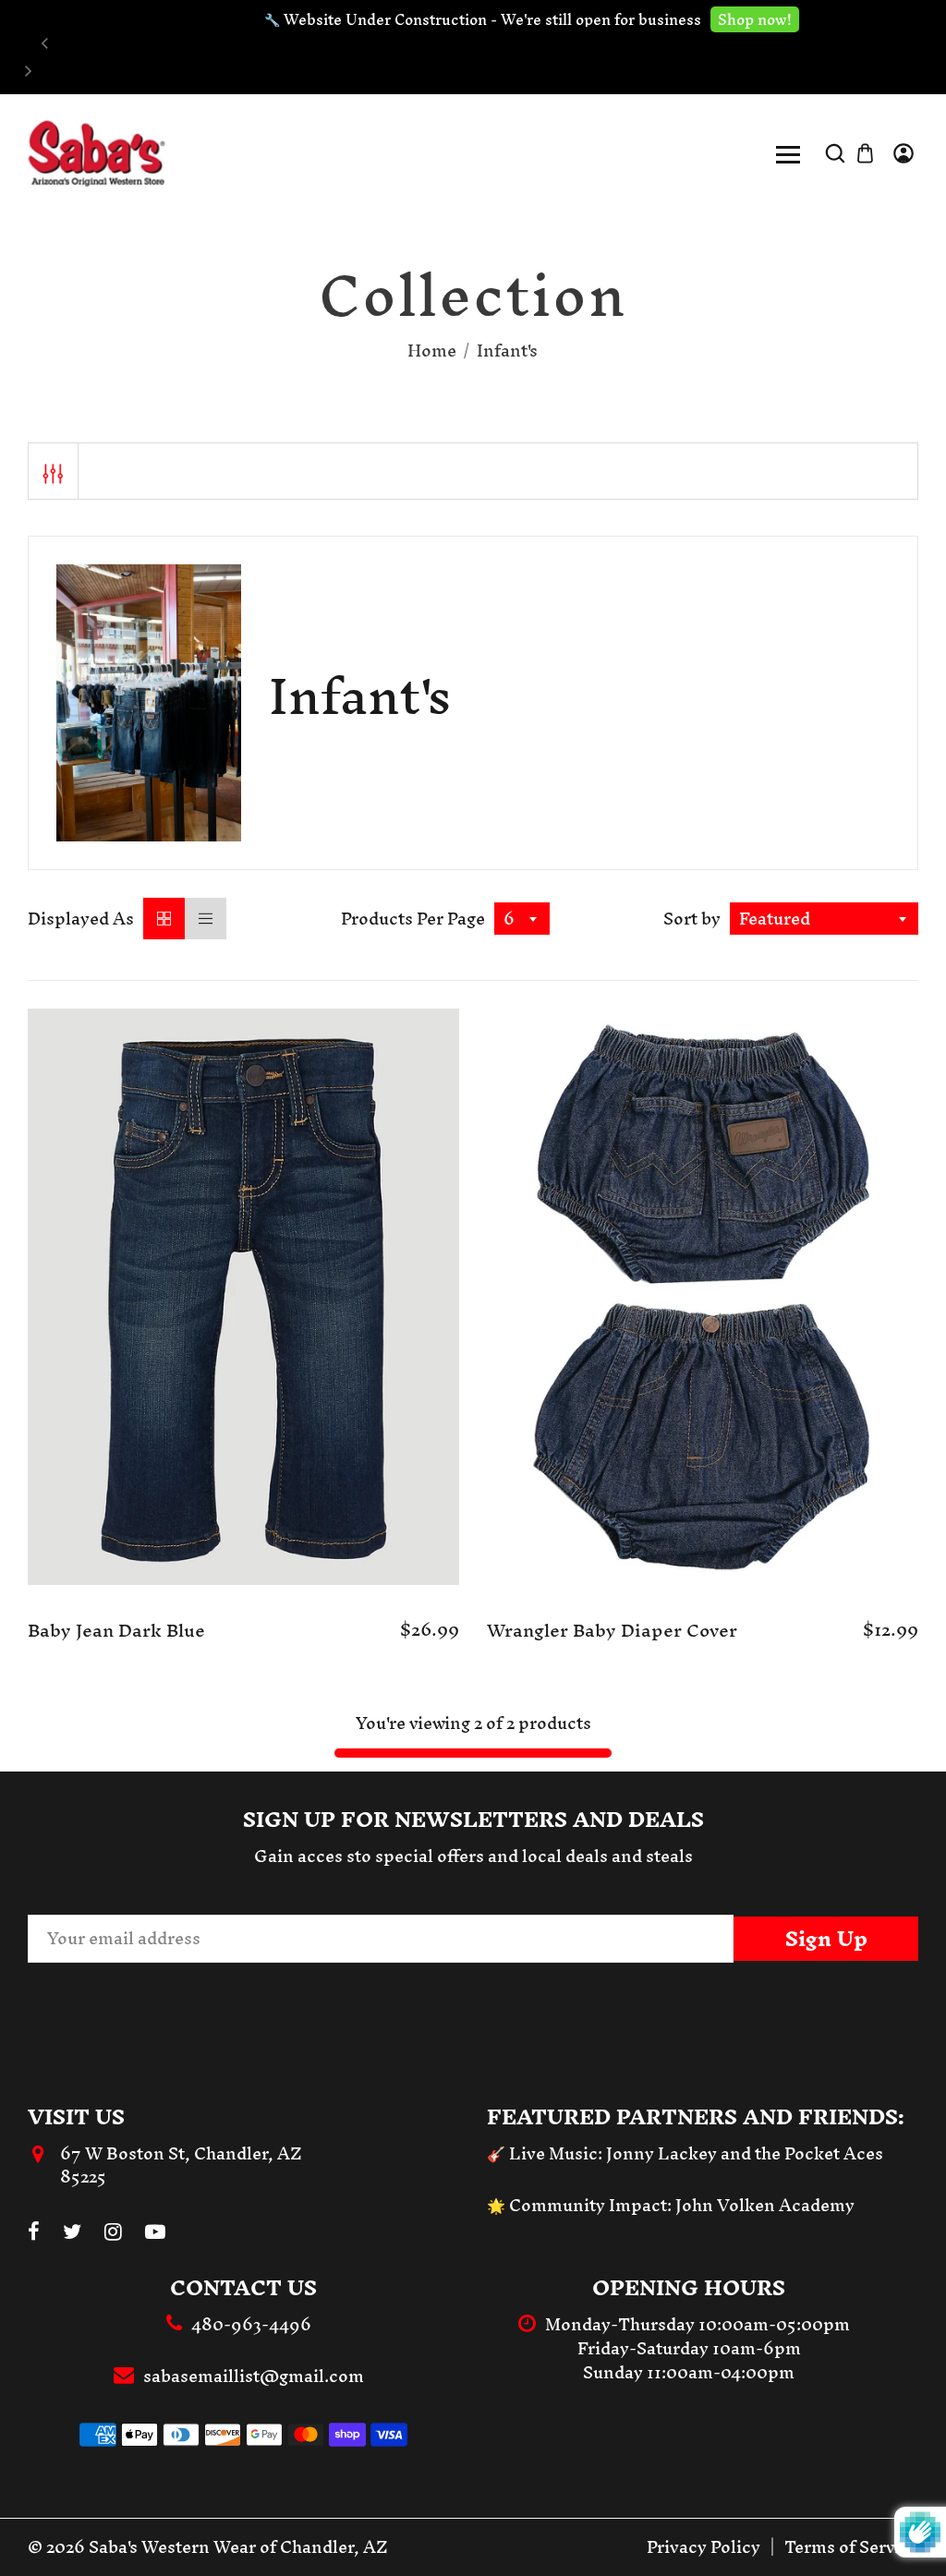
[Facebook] (34, 2233)
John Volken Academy (765, 2205)
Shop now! (697, 19)
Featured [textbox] (775, 919)
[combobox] (522, 919)
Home (432, 351)
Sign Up (826, 1939)
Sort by (692, 919)
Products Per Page (413, 919)
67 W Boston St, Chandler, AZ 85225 (181, 2165)
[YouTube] (155, 2233)
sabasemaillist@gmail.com (254, 2376)
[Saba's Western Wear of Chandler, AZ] (97, 152)
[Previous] (45, 43)
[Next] (27, 71)
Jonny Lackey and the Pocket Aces (745, 2153)
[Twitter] (72, 2233)
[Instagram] (113, 2233)
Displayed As (81, 919)
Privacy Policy (703, 2547)
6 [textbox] (509, 919)
